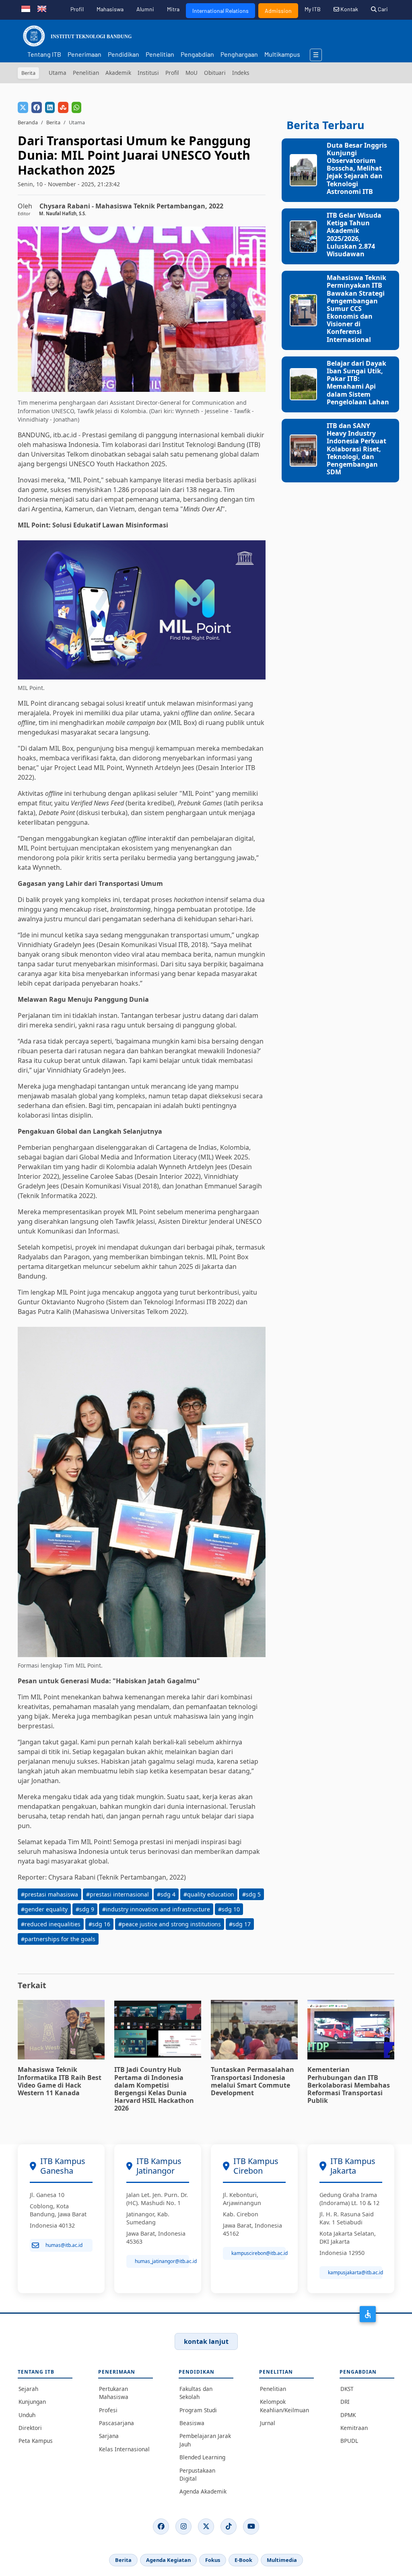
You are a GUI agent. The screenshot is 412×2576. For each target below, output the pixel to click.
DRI (345, 2402)
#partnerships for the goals (58, 1939)
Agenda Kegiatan (168, 2560)
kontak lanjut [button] (206, 2341)
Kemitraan (354, 2428)
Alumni (145, 9)
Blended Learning (202, 2457)
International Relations (220, 11)
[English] (42, 8)
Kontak (349, 9)
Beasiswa (192, 2423)
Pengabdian (197, 54)
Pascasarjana (116, 2423)
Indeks (241, 73)
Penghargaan (239, 54)
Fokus (213, 2560)
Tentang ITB (44, 54)
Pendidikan (124, 54)
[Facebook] (161, 2527)
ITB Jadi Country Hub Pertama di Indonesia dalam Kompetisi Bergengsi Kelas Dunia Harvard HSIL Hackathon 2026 (154, 2089)
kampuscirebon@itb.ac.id (259, 2253)
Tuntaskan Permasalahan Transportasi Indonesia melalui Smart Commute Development (252, 2081)
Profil (77, 9)
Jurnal (268, 2423)
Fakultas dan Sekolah (196, 2393)
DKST (347, 2389)
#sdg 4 (166, 1894)
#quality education (209, 1894)
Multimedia (282, 2560)
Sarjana (109, 2436)
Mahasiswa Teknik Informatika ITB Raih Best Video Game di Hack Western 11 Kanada (60, 2081)
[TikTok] (229, 2527)
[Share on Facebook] (37, 107)
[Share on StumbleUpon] (63, 107)
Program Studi (198, 2410)
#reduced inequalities (51, 1924)
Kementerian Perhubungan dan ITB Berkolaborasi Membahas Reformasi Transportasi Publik (349, 2085)
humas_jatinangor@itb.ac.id (162, 2261)
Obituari (215, 73)
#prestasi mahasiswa (49, 1894)
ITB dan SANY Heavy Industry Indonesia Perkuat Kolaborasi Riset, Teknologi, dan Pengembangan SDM (356, 449)
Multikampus (282, 54)
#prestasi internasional (117, 1894)
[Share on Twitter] (23, 107)
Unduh (27, 2415)
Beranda (28, 122)
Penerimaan (84, 54)
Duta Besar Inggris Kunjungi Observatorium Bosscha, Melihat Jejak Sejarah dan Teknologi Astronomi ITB (357, 168)
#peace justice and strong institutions (170, 1924)
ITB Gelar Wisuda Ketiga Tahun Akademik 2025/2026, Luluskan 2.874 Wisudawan (354, 235)
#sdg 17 (240, 1924)
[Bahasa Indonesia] (26, 8)
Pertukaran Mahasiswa (114, 2393)
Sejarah (28, 2389)
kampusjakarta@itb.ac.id (355, 2272)
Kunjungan (32, 2402)
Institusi (148, 73)
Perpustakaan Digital (197, 2474)
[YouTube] (251, 2527)
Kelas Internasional (124, 2449)
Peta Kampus (36, 2441)
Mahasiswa (110, 9)
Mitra (173, 9)
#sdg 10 (229, 1909)
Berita (53, 122)
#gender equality (44, 1909)
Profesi (108, 2410)
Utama (58, 73)
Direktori (30, 2428)
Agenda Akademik (203, 2491)
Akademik (118, 73)
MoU (192, 73)
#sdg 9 (85, 1909)
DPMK (348, 2415)
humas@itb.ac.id (64, 2245)
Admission (278, 11)
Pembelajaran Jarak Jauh (205, 2440)
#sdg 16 (99, 1924)
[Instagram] (183, 2527)
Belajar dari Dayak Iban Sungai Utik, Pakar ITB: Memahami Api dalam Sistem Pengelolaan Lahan (358, 383)
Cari (382, 9)
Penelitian (160, 54)
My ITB (313, 9)
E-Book (243, 2560)
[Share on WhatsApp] (76, 107)
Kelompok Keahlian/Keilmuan (284, 2406)
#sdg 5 (251, 1894)
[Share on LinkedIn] (50, 107)
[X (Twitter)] (206, 2527)
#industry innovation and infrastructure (156, 1909)
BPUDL (349, 2441)
